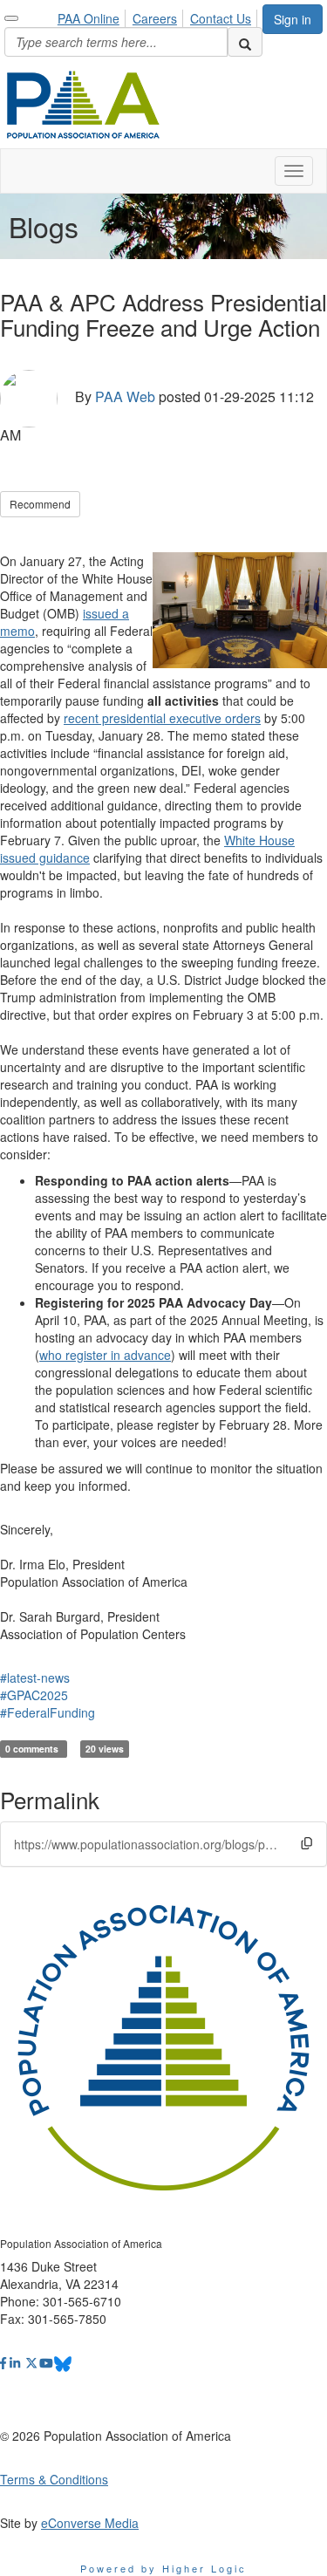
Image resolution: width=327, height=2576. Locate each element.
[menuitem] (93, 16)
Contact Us (221, 18)
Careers (155, 18)
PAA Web (125, 397)
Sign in (293, 19)
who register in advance (105, 1355)
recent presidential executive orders (162, 718)
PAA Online (89, 18)
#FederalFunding (48, 1712)
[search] (245, 42)
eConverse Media (90, 2523)
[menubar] (159, 16)
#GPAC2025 (34, 1695)
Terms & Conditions (54, 2479)
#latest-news (35, 1677)
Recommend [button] (40, 504)
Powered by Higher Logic (163, 2568)
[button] (307, 1843)
